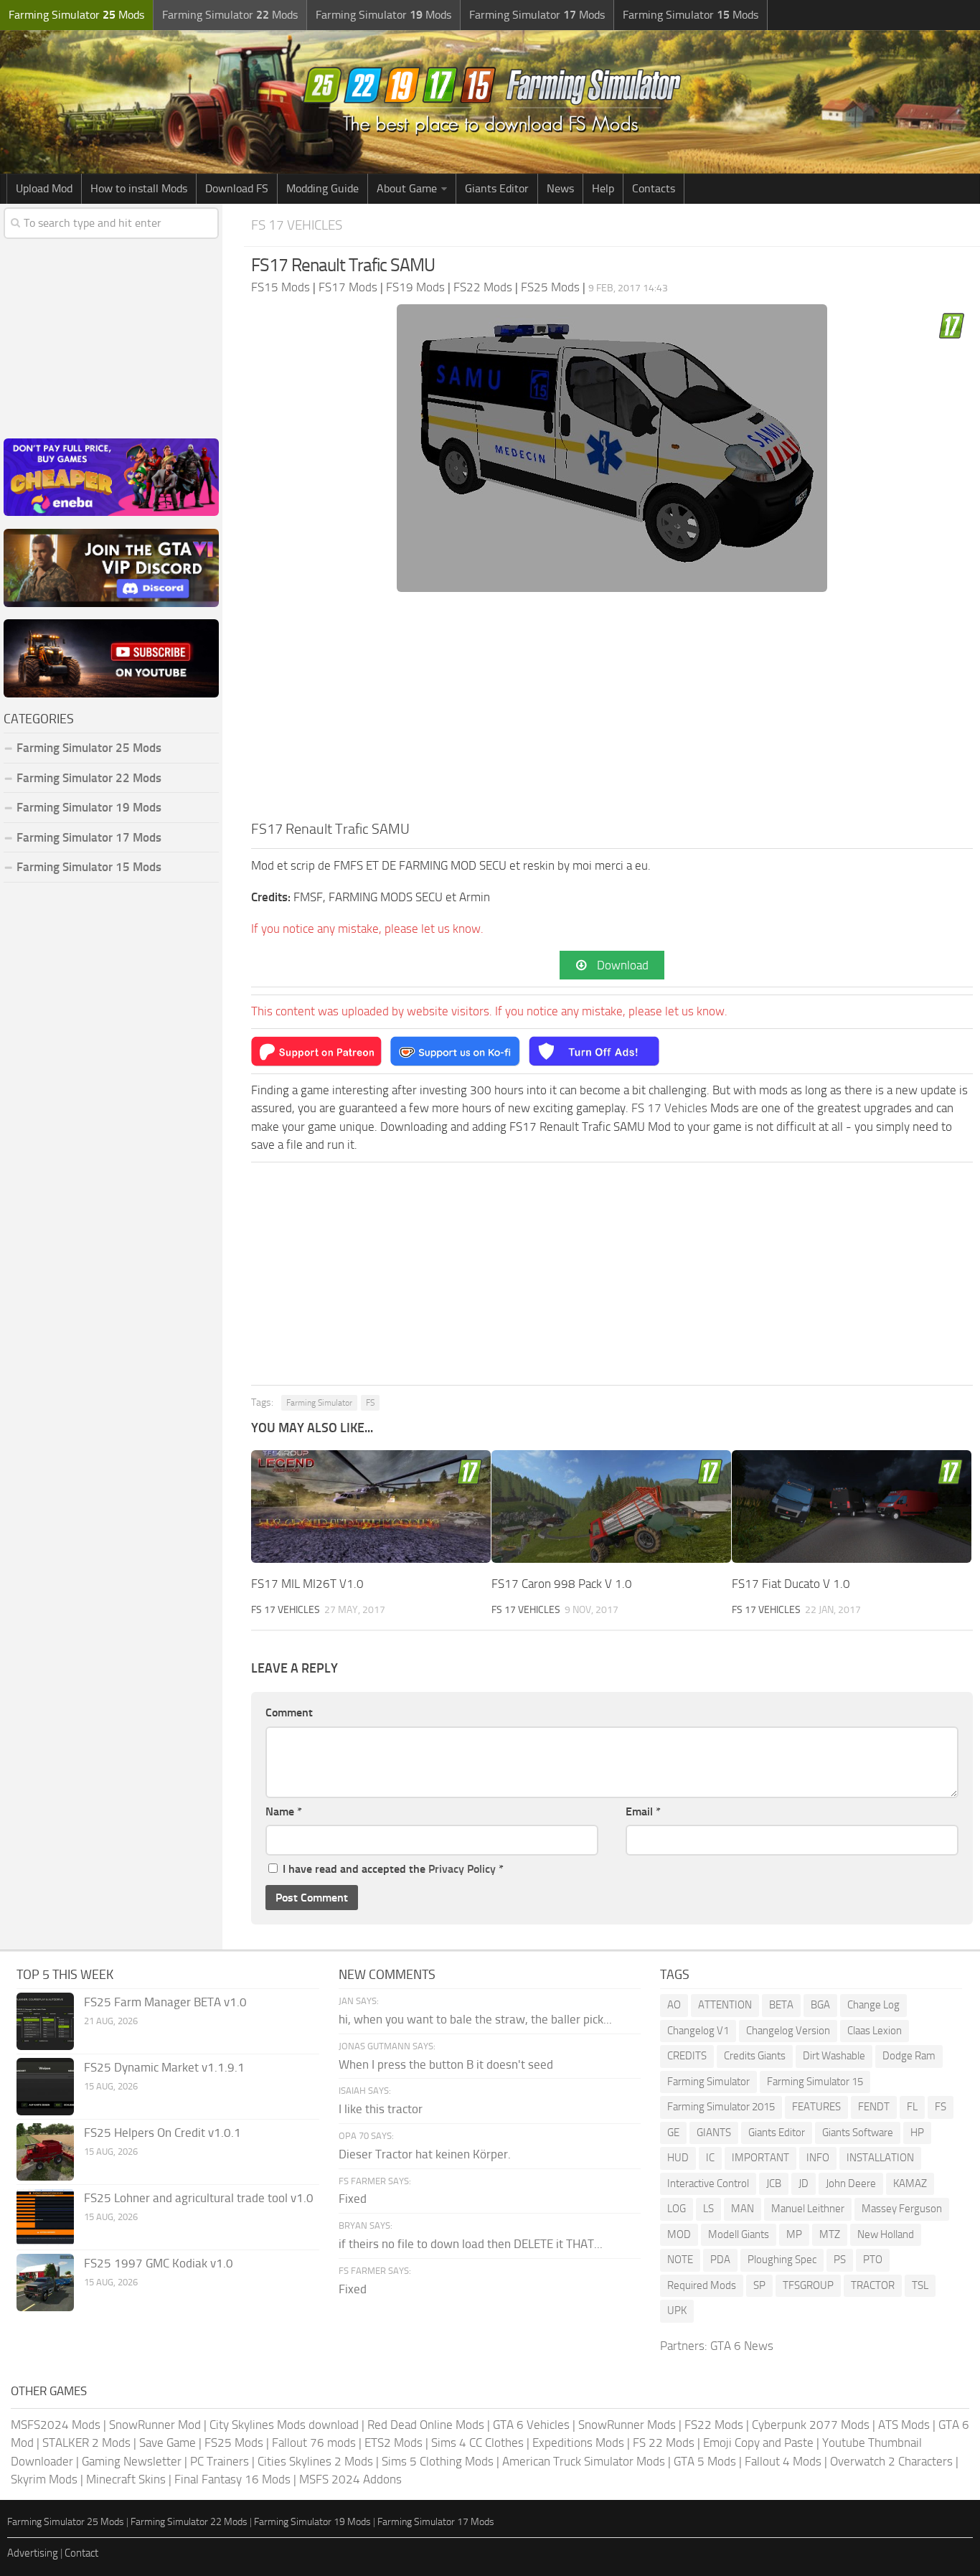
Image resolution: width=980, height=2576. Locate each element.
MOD (679, 2234)
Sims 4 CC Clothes (477, 2443)
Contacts (654, 188)
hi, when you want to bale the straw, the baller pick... (475, 2019)
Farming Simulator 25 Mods (66, 2522)
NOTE (680, 2260)
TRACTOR (873, 2285)
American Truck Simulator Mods (584, 2461)
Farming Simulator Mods (76, 15)
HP (917, 2133)
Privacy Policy (462, 1869)
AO (674, 2005)
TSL (920, 2285)
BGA (820, 2005)
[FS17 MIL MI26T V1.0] (371, 1506)
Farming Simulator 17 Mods (89, 837)
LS (708, 2209)
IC (710, 2158)
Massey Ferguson (902, 2209)
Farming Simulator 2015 (721, 2107)
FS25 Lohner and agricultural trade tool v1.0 (199, 2198)
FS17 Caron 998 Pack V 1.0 (562, 1584)
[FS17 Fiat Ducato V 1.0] (852, 1506)
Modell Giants (739, 2234)
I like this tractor (381, 2109)
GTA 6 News (742, 2346)
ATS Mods (904, 2425)
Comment (289, 1712)
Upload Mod (44, 188)
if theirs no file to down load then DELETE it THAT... (471, 2244)
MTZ (830, 2234)
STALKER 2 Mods (86, 2443)
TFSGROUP (808, 2285)
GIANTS (714, 2133)
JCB (774, 2184)
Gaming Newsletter (132, 2461)
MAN (743, 2209)
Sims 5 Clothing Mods (438, 2461)
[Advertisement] (612, 710)
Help (603, 188)
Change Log (873, 2005)
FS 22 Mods (664, 2443)
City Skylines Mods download (284, 2425)
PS (840, 2260)
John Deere (851, 2184)
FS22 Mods (714, 2425)
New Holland (886, 2234)
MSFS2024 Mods (56, 2425)
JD (804, 2184)
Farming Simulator (319, 1403)
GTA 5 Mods (705, 2461)
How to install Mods (139, 188)
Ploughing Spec (782, 2260)
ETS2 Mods (394, 2443)
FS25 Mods (234, 2443)
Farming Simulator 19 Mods (89, 807)
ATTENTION (725, 2005)
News (560, 188)
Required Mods (702, 2285)
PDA (720, 2260)
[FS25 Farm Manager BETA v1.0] (45, 2021)
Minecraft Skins (126, 2479)
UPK (677, 2311)
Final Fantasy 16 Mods (232, 2479)
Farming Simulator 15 (815, 2082)
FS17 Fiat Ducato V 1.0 (791, 1584)
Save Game (168, 2443)
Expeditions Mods (578, 2443)
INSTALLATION (880, 2158)
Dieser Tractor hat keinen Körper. (425, 2154)
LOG (677, 2209)
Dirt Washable (834, 2056)
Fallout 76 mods (314, 2443)
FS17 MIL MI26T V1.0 (307, 1584)
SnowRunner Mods (627, 2425)
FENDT (874, 2107)
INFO (818, 2158)
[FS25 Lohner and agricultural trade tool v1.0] (45, 2217)
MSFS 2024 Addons (350, 2479)
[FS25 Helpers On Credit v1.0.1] (45, 2152)
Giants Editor (497, 188)
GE (673, 2133)
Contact (81, 2553)
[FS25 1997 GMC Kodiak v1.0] (45, 2283)
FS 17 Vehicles (297, 225)
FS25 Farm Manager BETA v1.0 (165, 2002)
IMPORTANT (760, 2158)
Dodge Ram (909, 2056)
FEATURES (816, 2107)
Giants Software (858, 2133)
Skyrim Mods (44, 2479)
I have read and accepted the (393, 1869)
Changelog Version (788, 2031)
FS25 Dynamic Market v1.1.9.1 (164, 2067)
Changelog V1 (698, 2031)
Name (284, 1811)
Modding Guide (322, 188)
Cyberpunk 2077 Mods (811, 2425)
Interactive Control (708, 2184)
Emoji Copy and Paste (758, 2443)
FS (370, 1403)
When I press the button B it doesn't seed (446, 2064)
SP (759, 2285)
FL (912, 2107)
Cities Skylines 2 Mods (315, 2461)
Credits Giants (755, 2056)
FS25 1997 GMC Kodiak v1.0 (159, 2263)
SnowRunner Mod (155, 2425)
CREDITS (687, 2056)
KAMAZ (910, 2184)
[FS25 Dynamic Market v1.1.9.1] (45, 2087)
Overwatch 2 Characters (891, 2461)
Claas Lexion (875, 2031)
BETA (781, 2005)
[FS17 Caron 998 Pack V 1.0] (611, 1506)
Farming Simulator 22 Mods (89, 778)
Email (643, 1811)
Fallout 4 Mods (783, 2461)
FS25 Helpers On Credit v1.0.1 (162, 2133)
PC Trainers (220, 2461)
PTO (873, 2260)
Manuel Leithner (808, 2209)
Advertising (33, 2553)
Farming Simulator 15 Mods (89, 867)
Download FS (237, 188)
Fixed (353, 2199)
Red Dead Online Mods (426, 2425)
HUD (678, 2158)
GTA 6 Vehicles (531, 2425)
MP (794, 2234)
